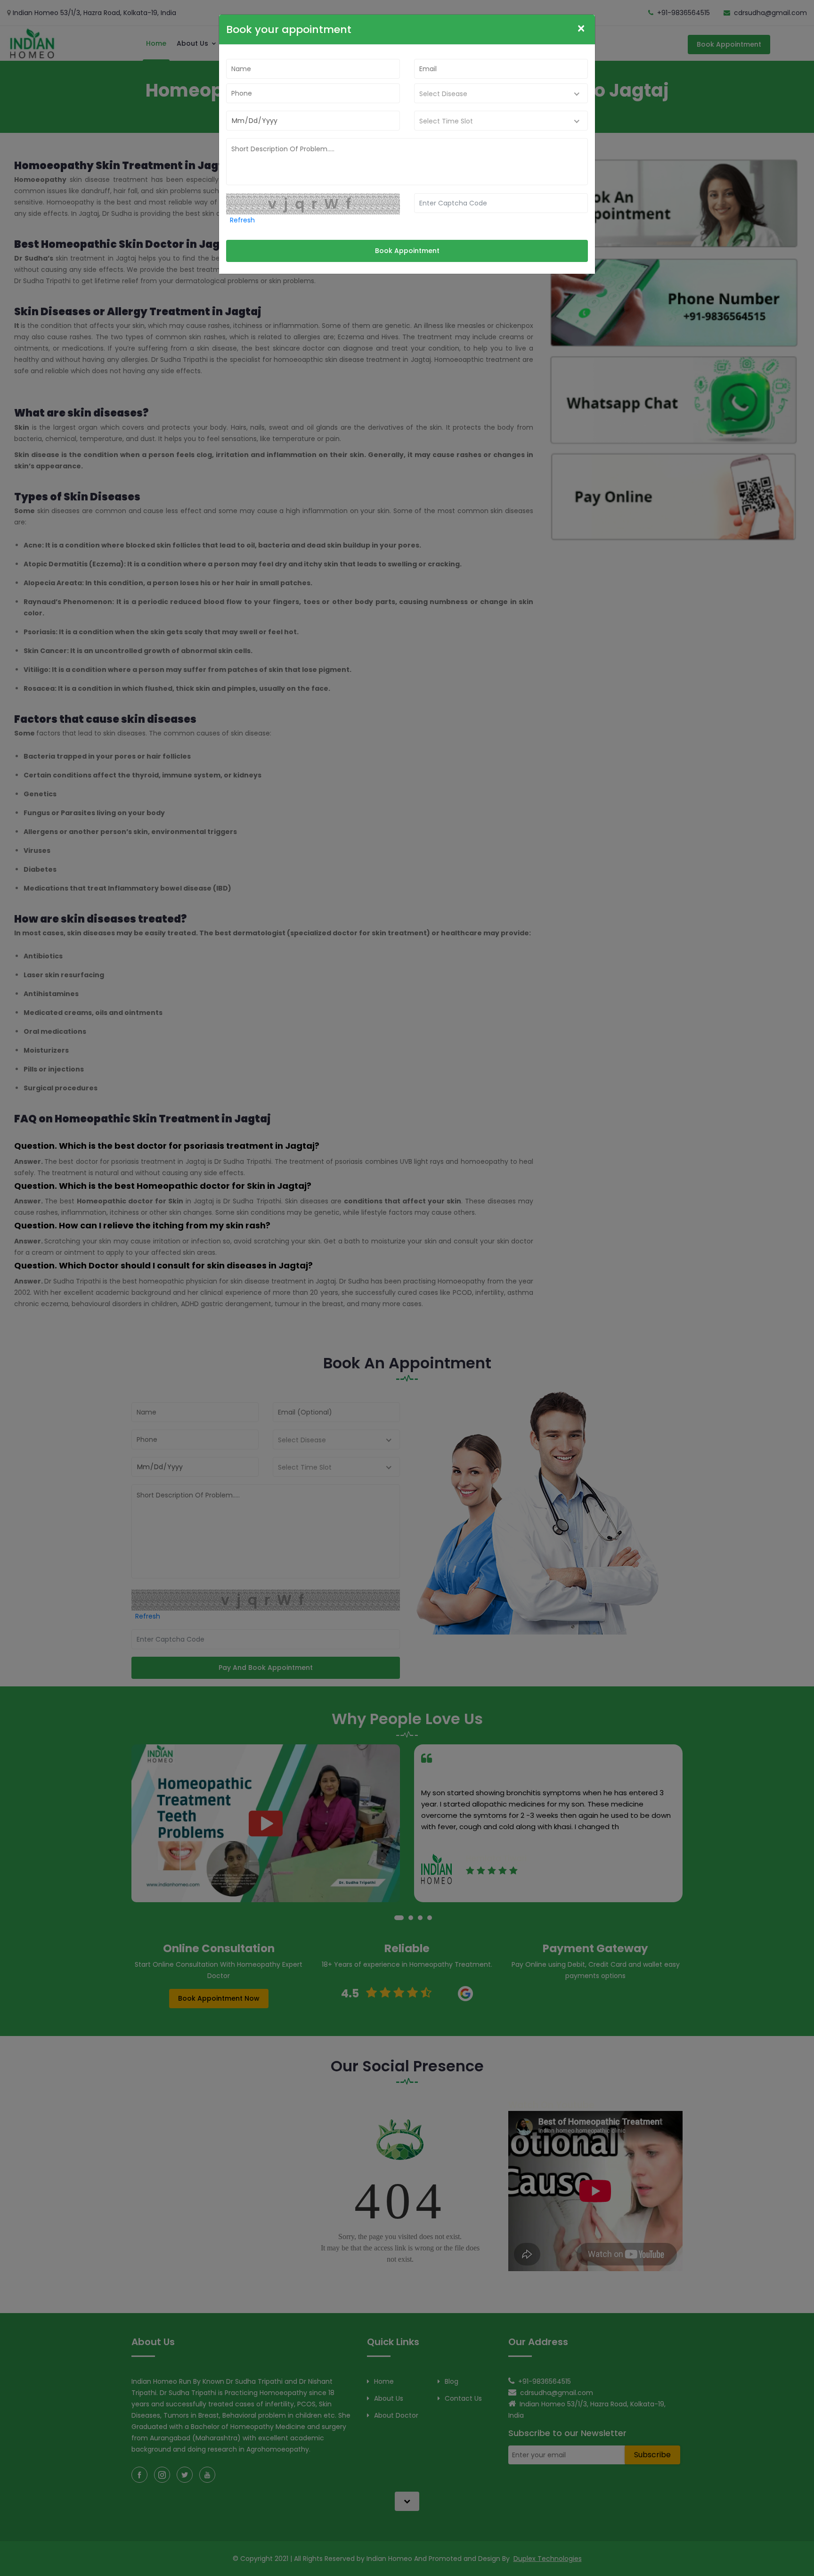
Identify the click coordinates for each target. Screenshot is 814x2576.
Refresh (242, 220)
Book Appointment (407, 251)
